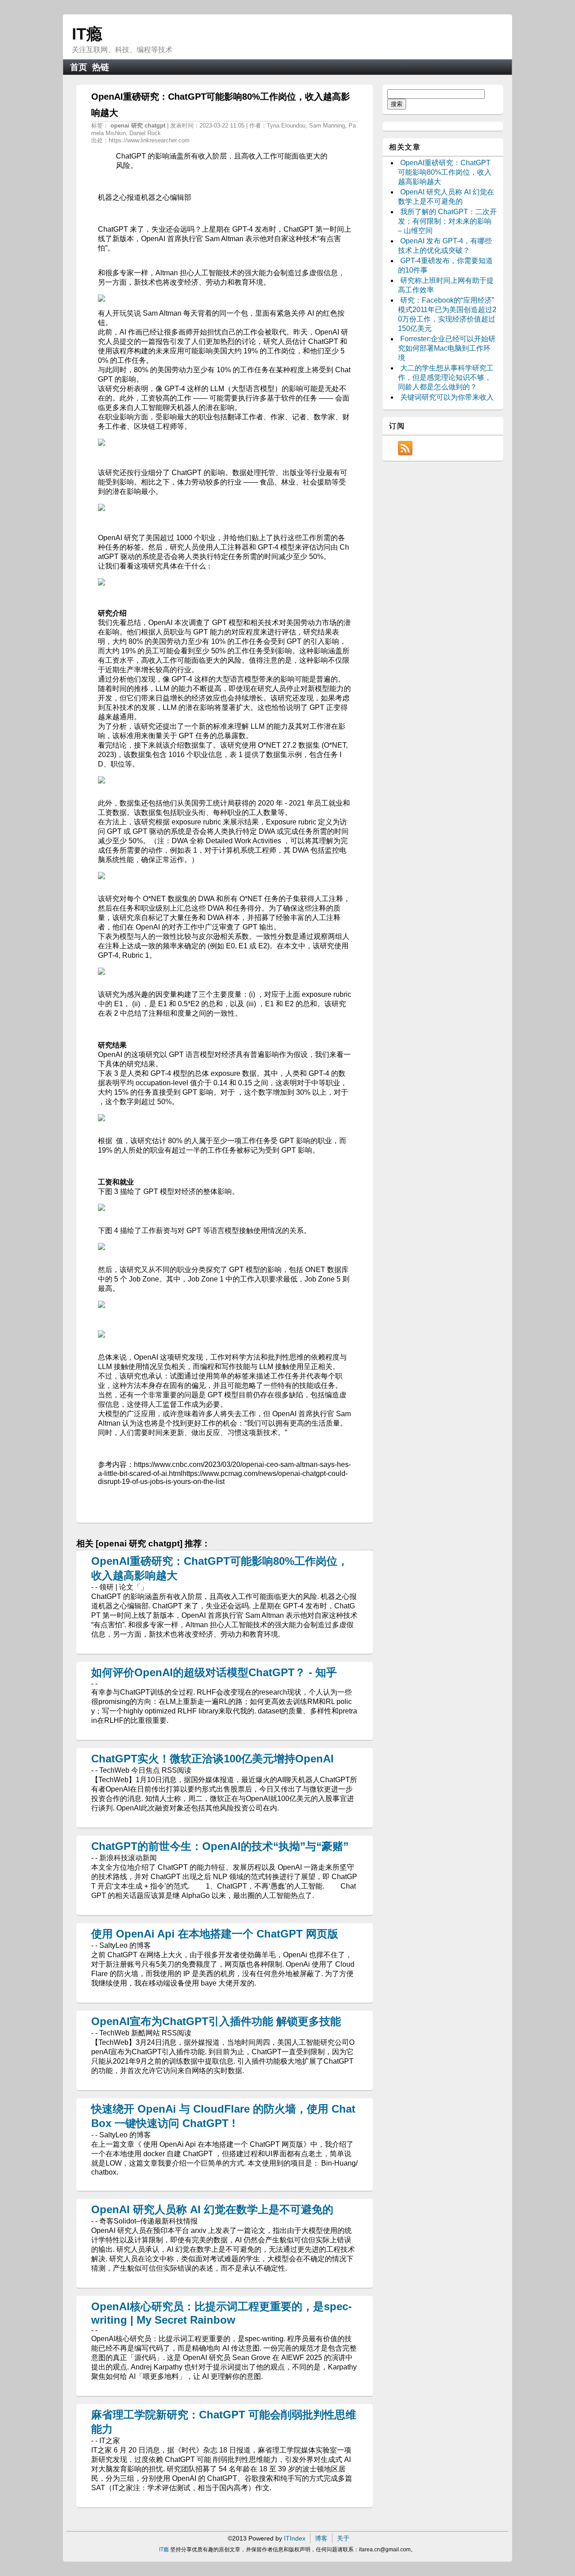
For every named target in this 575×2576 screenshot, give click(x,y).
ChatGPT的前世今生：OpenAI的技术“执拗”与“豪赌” (220, 1846)
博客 (321, 2538)
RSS (405, 448)
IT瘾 (87, 34)
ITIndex (295, 2538)
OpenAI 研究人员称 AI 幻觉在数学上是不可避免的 (212, 2209)
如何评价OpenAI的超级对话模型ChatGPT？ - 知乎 (214, 1672)
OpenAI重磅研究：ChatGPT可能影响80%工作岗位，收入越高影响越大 (445, 172)
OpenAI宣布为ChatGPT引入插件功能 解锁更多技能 (216, 2021)
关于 (343, 2538)
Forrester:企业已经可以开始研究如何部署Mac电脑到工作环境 (447, 348)
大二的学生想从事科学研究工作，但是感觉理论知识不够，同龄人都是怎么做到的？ (446, 377)
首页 (79, 67)
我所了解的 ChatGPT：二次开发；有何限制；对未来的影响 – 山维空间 (447, 221)
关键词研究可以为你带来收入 (447, 397)
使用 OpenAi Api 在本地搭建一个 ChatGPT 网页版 (215, 1934)
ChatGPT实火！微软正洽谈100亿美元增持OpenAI (212, 1759)
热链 (101, 67)
